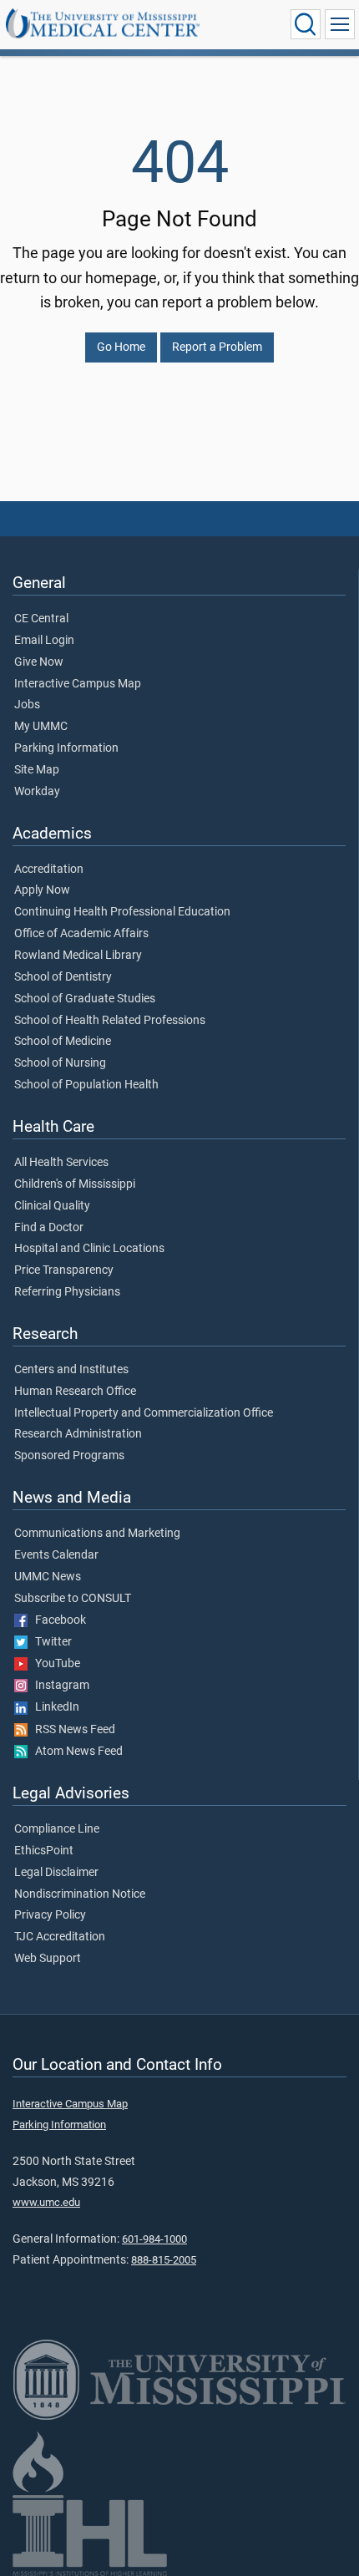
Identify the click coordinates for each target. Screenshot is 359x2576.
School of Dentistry (63, 977)
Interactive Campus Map (78, 684)
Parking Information (66, 748)
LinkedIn (53, 1707)
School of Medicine (63, 1042)
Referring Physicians (67, 1292)
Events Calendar (56, 1555)
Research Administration (78, 1434)
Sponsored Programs (69, 1456)
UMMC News (48, 1577)
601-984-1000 (154, 2239)
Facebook (57, 1620)
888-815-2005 (164, 2260)
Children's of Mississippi (75, 1184)
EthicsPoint (44, 1851)
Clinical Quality (52, 1206)
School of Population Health (86, 1085)
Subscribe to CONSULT (73, 1599)
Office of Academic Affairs (81, 934)
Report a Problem (217, 347)
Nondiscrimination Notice (80, 1894)
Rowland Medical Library (78, 956)
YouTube (54, 1664)
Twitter (50, 1642)
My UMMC (41, 727)
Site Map (37, 770)
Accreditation (49, 870)
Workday (37, 792)
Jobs (27, 705)
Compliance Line (57, 1829)
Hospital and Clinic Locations (89, 1249)
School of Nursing (60, 1063)
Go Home (121, 347)
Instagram (58, 1686)
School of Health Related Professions (110, 1021)
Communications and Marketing (97, 1534)
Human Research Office (75, 1392)
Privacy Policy (50, 1915)
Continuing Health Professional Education (122, 912)
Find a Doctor (49, 1228)
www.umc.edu (46, 2202)
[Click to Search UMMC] (306, 24)
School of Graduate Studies (85, 999)
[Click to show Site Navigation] (340, 24)
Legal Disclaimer (56, 1873)
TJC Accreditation (60, 1937)
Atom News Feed (75, 1752)
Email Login (44, 641)
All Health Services (61, 1163)
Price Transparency (64, 1270)
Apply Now (42, 890)
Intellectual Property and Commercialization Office (144, 1413)
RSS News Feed (71, 1730)
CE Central (41, 619)
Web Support (48, 1959)
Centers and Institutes (71, 1370)
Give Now (39, 662)
